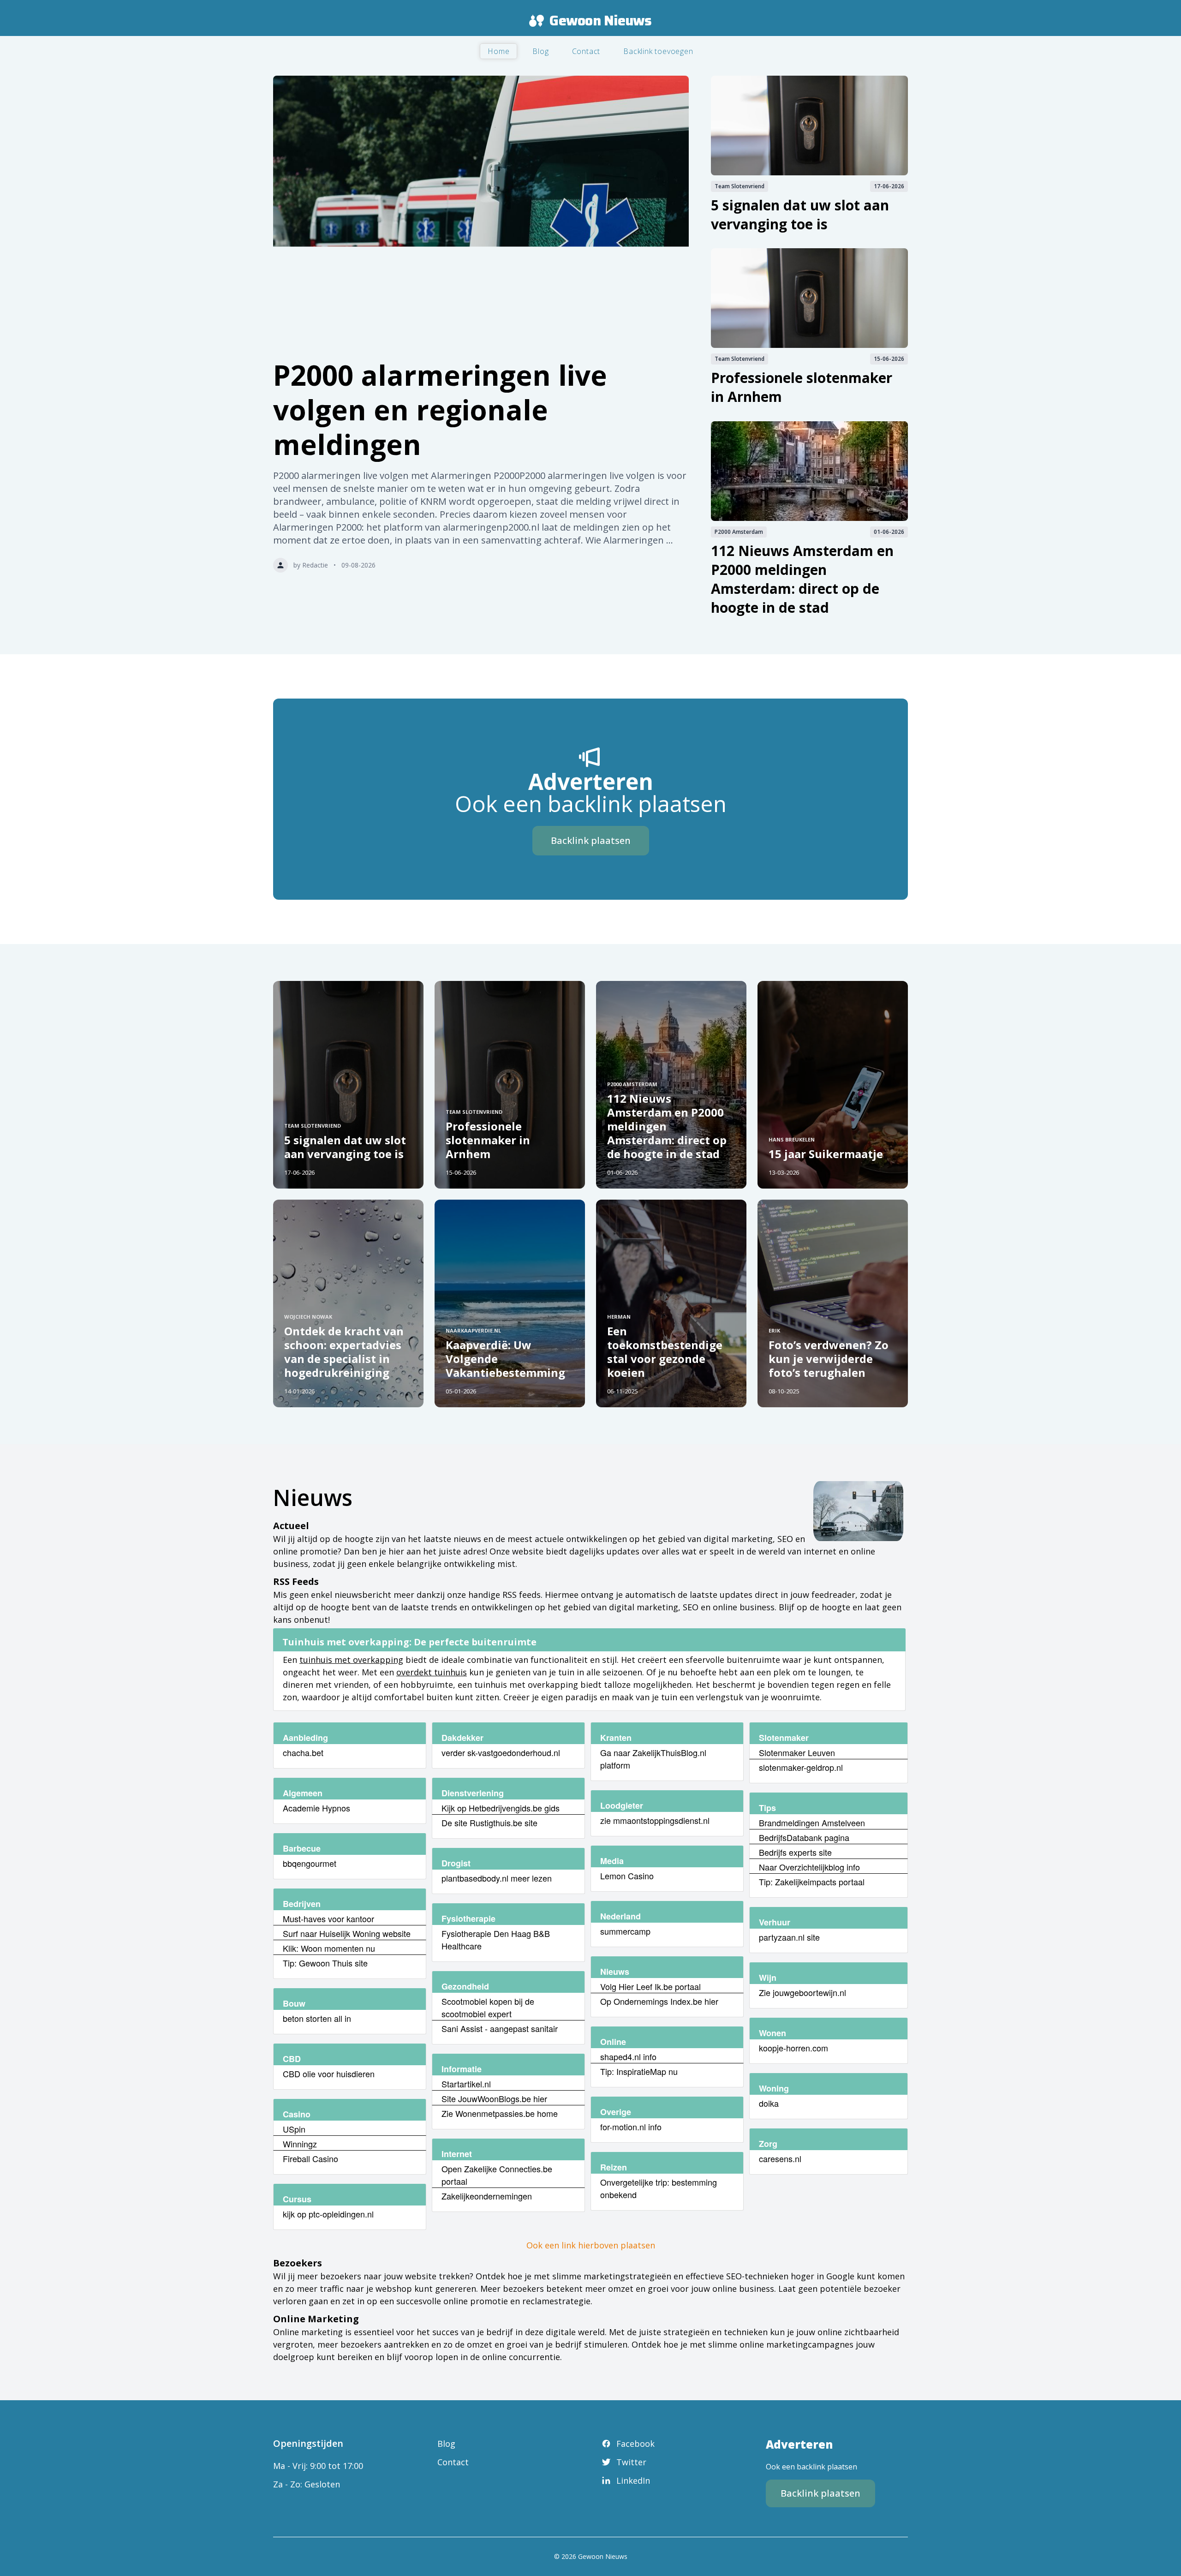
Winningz (300, 2144)
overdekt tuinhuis (432, 1672)
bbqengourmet (310, 1863)
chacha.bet (303, 1752)
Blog (540, 51)
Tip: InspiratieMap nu (639, 2071)
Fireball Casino (310, 2158)
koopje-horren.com (793, 2048)
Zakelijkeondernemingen (487, 2196)
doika (769, 2103)
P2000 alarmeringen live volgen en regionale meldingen (440, 410)
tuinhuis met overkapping (351, 1660)
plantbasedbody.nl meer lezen (497, 1878)
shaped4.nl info (628, 2056)
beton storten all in (317, 2018)
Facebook (635, 2444)
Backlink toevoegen (658, 51)
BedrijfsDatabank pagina (804, 1837)
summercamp (625, 1931)
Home (498, 51)
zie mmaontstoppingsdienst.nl (655, 1820)
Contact (586, 51)
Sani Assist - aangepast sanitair (500, 2028)
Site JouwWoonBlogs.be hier (494, 2098)
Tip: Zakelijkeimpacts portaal (812, 1882)
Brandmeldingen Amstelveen (812, 1823)
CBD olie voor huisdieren (329, 2074)
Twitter (631, 2462)
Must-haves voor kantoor (328, 1919)
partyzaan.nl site (789, 1937)
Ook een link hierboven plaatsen (591, 2245)
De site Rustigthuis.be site (489, 1823)
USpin (294, 2129)
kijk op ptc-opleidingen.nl (328, 2214)
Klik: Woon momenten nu (329, 1948)
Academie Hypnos (316, 1808)
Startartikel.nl (466, 2084)
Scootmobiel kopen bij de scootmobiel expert (488, 2007)
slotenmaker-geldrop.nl (801, 1767)
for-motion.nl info (631, 2127)
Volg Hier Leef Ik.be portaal (650, 1986)
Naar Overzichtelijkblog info (809, 1867)
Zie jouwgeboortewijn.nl (802, 1992)
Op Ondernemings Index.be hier (659, 2001)
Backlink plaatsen (591, 840)
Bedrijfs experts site (795, 1852)
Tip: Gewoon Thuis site (325, 1963)
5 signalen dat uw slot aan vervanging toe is (800, 215)
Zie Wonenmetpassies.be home (500, 2113)
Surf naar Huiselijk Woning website (347, 1933)
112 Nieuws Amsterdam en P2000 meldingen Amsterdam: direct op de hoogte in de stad (802, 579)
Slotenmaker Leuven (797, 1752)
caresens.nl (780, 2158)
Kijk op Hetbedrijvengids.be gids (501, 1808)
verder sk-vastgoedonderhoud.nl (501, 1752)
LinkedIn (633, 2480)
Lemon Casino (627, 1876)
